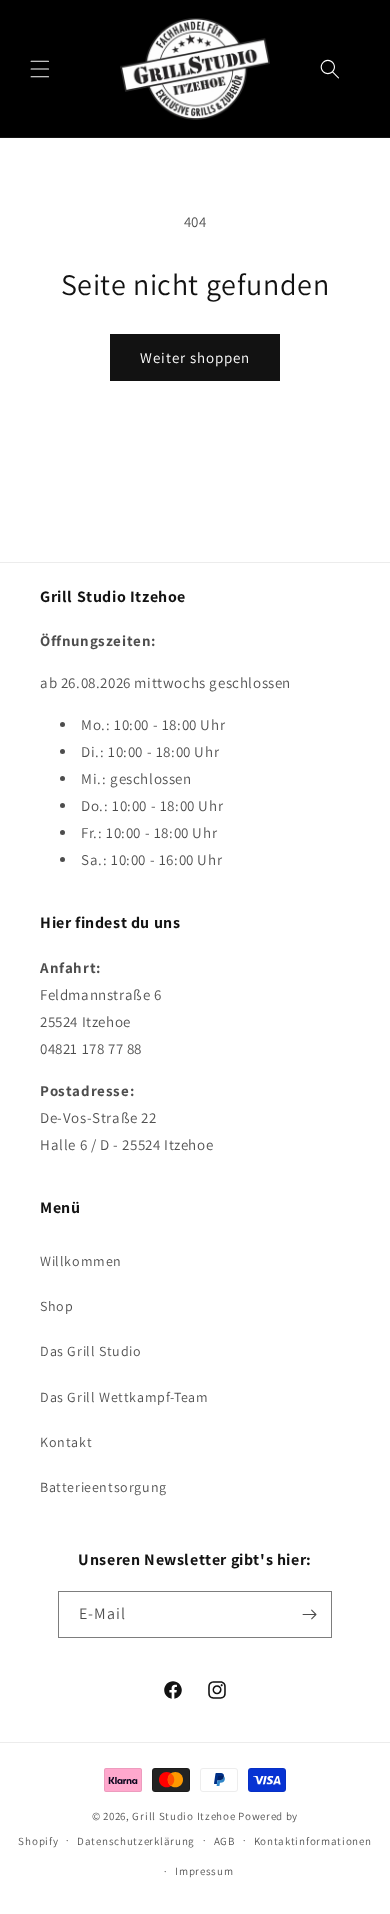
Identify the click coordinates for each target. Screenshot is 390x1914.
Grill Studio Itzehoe (183, 1816)
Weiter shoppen (195, 357)
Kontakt (66, 1442)
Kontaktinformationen (313, 1841)
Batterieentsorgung (103, 1487)
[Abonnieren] (309, 1614)
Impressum (204, 1871)
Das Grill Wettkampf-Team (124, 1397)
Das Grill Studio (91, 1351)
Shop (56, 1306)
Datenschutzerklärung (136, 1841)
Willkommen (81, 1261)
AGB (224, 1841)
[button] (40, 69)
